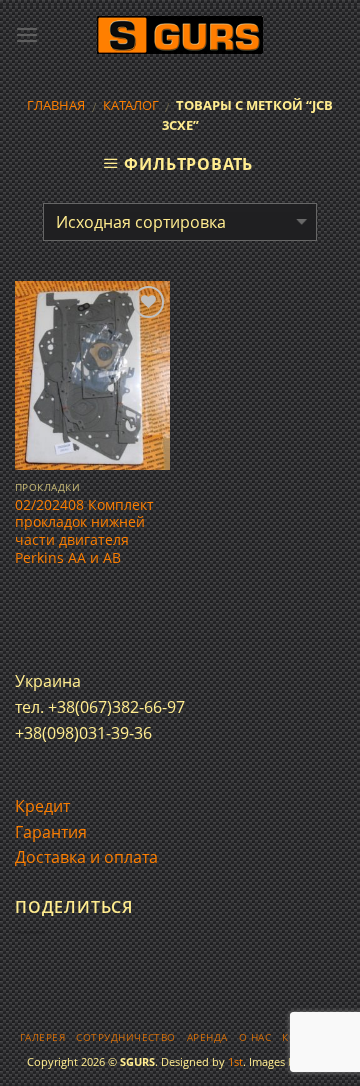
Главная (56, 105)
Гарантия (51, 832)
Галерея (42, 1037)
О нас (255, 1037)
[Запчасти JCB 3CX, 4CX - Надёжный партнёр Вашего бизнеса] (180, 35)
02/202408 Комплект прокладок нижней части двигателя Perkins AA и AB (84, 531)
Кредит (42, 806)
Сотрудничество (126, 1037)
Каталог (131, 105)
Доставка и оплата (86, 857)
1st (235, 1061)
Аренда (207, 1037)
